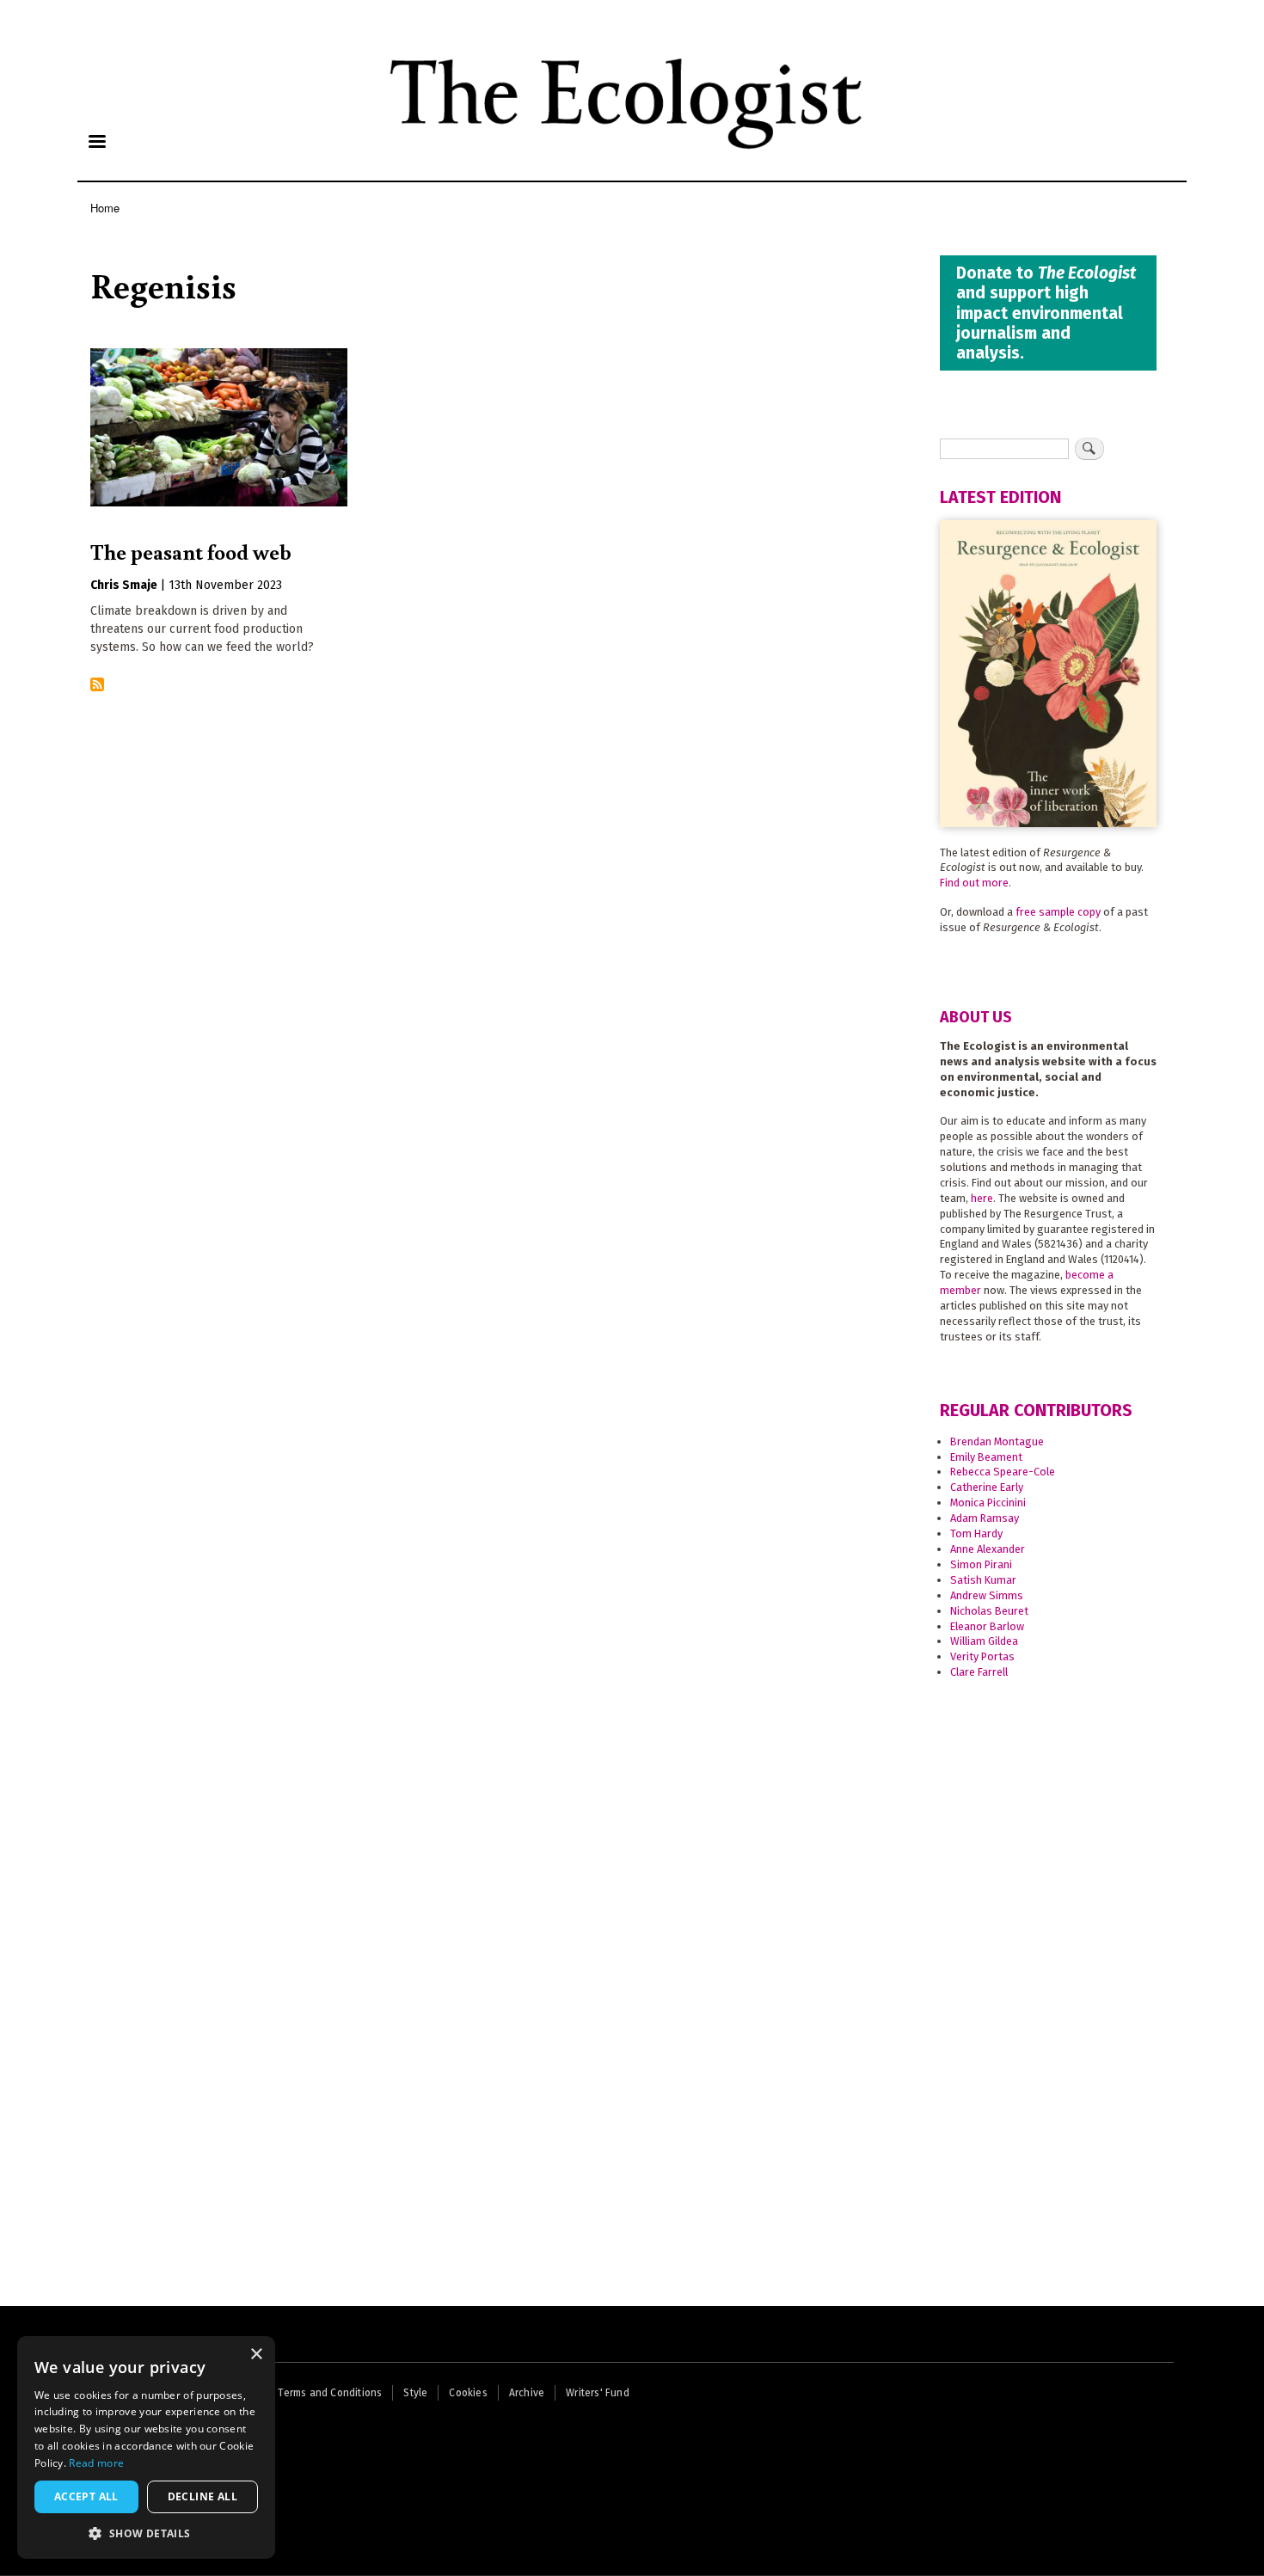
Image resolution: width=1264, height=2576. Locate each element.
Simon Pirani (981, 1564)
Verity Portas (982, 1656)
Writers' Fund (598, 2393)
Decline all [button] (202, 2496)
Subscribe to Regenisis (97, 686)
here (982, 1198)
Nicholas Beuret (989, 1611)
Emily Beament (986, 1457)
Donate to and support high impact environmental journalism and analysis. (1046, 313)
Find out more (974, 883)
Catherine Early (987, 1487)
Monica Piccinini (988, 1503)
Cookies (468, 2393)
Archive (527, 2393)
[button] (146, 2533)
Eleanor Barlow (987, 1626)
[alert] (146, 2447)
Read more (96, 2463)
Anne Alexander (988, 1549)
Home (105, 208)
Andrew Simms (987, 1595)
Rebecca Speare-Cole (1003, 1472)
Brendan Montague (997, 1441)
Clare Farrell (979, 1672)
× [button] (256, 2355)
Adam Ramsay (985, 1518)
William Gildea (984, 1641)
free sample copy (1058, 912)
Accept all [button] (86, 2496)
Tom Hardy (976, 1533)
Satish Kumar (983, 1580)
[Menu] (96, 143)
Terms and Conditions (330, 2393)
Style (415, 2393)
